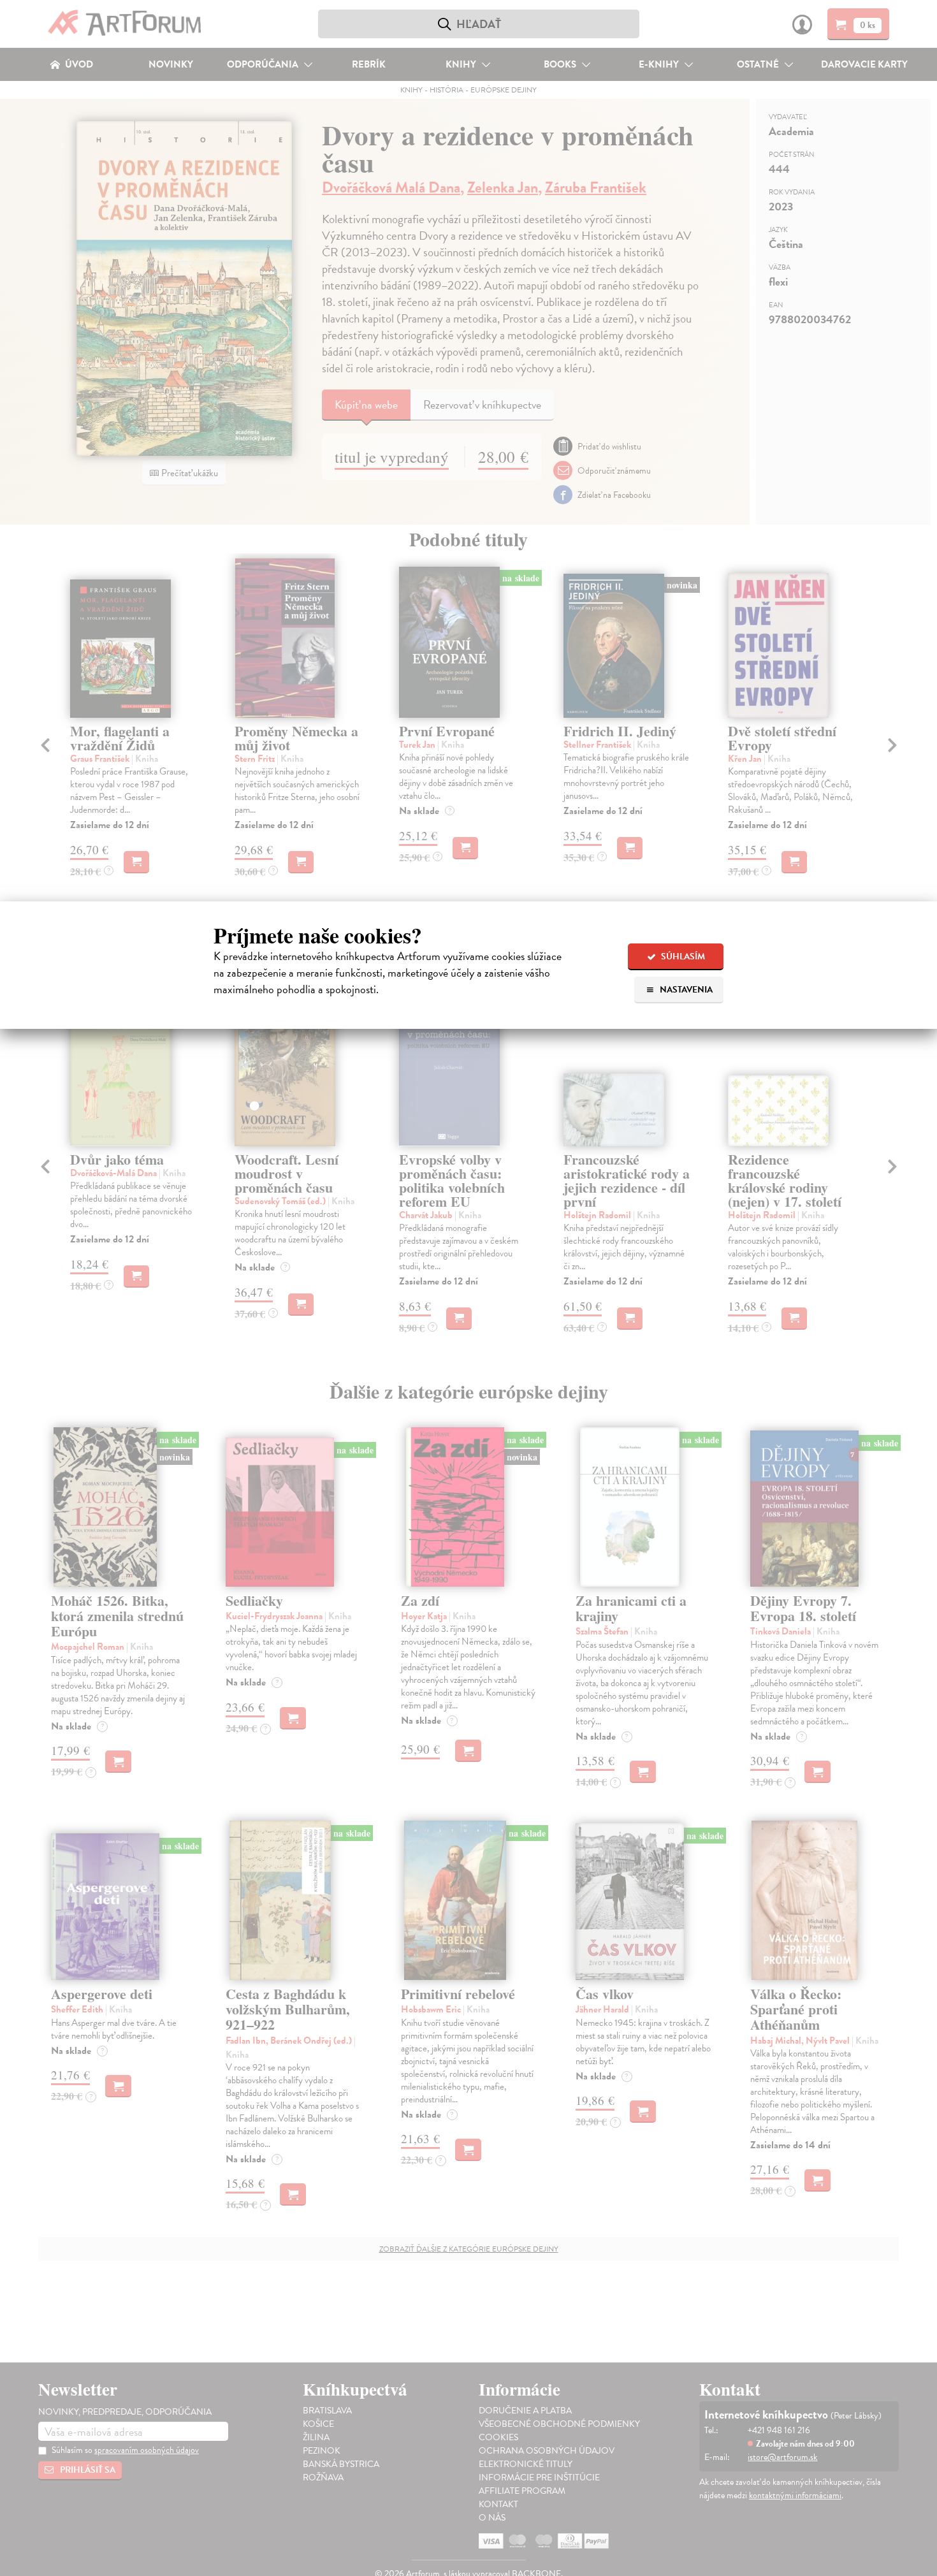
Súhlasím (682, 957)
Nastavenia (685, 990)
